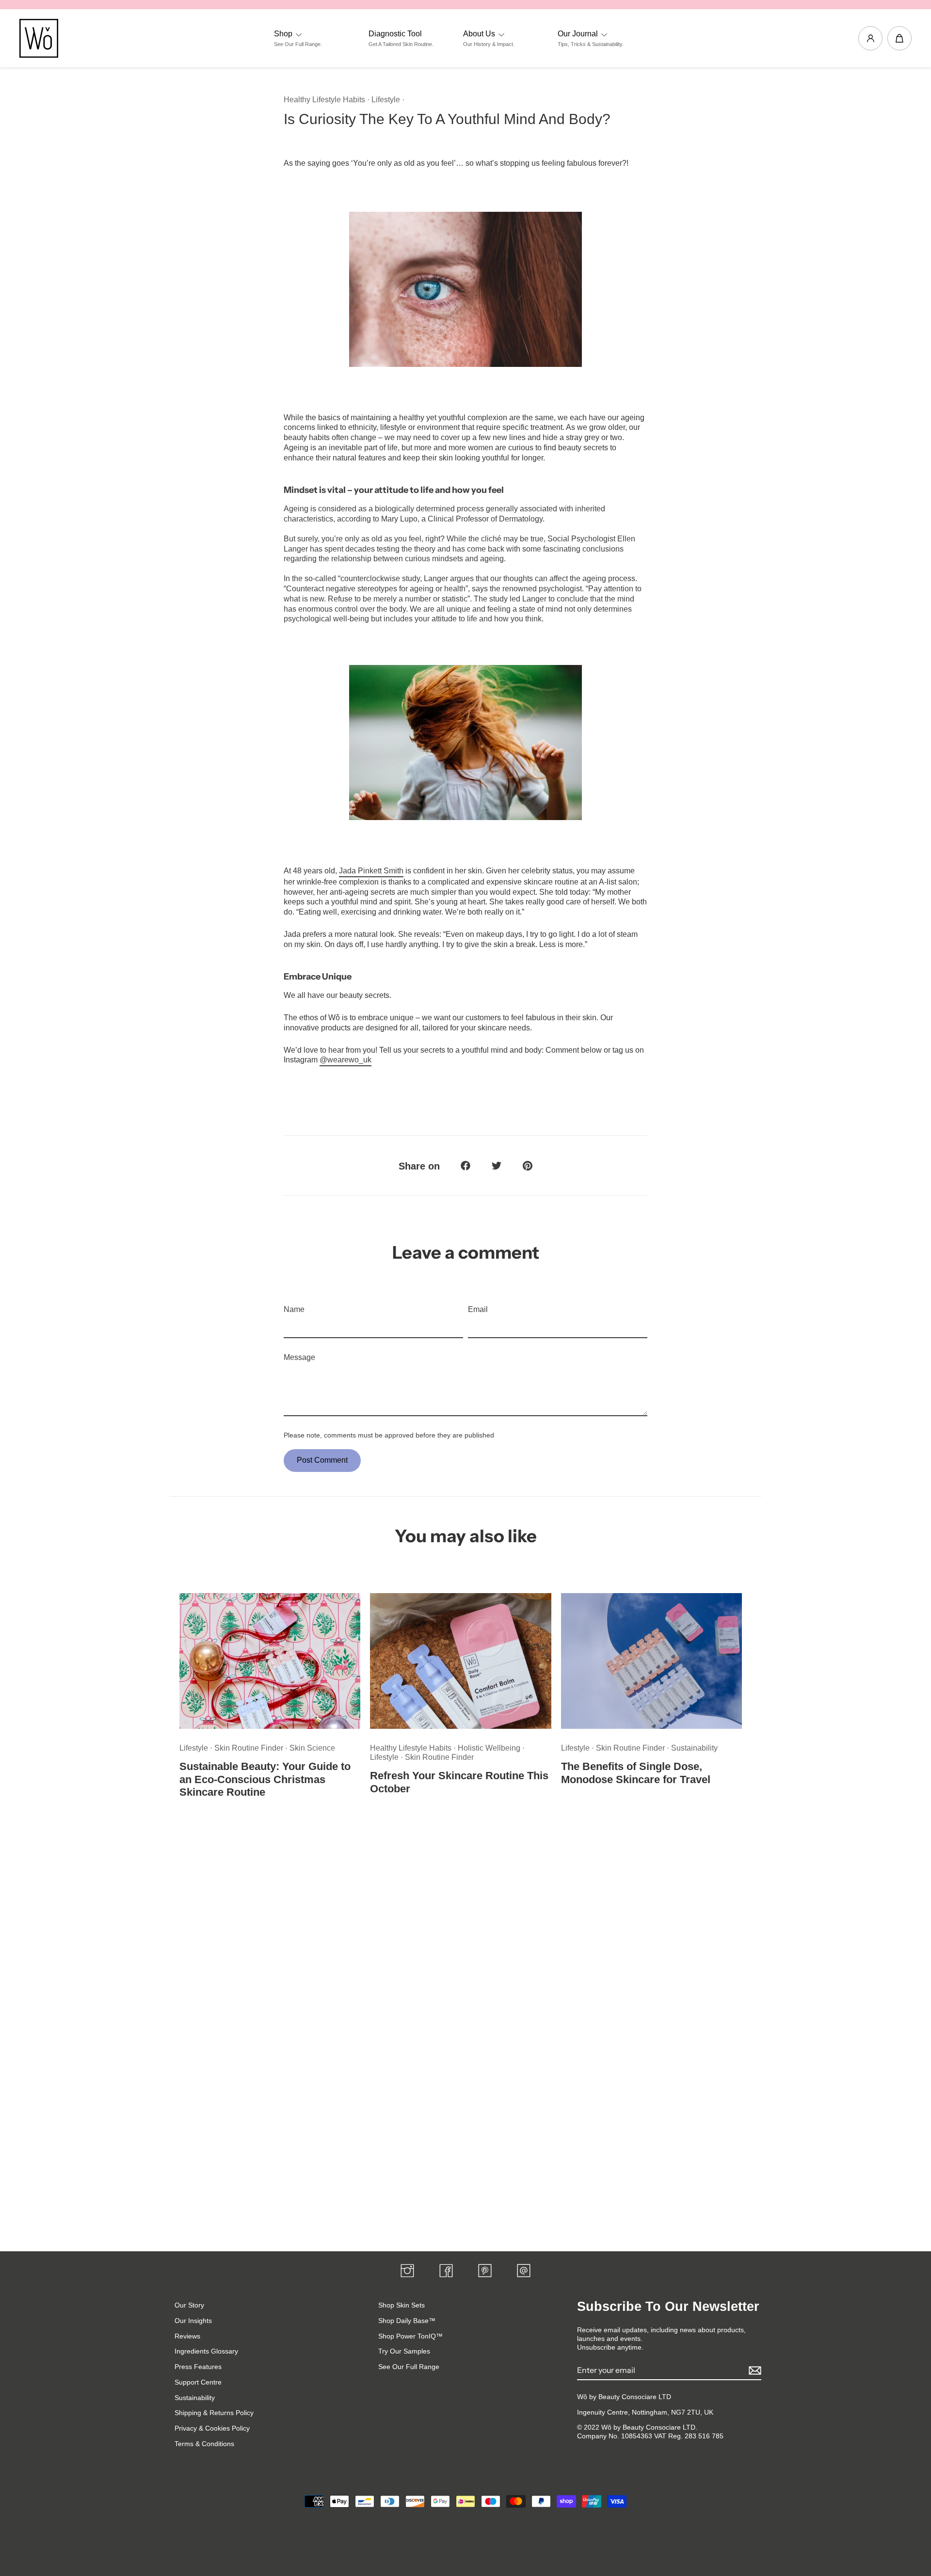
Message (299, 1357)
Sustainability (694, 1748)
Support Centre (198, 2382)
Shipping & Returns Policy (214, 2413)
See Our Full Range (409, 2367)
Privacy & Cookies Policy (212, 2428)
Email (478, 1309)
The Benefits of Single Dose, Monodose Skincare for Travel (636, 1773)
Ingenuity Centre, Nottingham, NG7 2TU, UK (645, 2412)
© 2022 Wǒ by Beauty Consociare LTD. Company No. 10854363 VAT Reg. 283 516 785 (650, 2432)
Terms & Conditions (204, 2444)
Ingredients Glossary (206, 2351)
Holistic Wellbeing (490, 1748)
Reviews (187, 2336)
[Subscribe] (754, 2371)
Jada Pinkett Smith (371, 871)
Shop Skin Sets (401, 2305)
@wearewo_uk (345, 1060)
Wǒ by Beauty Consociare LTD (624, 2397)
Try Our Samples (404, 2351)
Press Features (198, 2367)
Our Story (189, 2305)
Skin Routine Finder (250, 1748)
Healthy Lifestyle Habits (324, 100)
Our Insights (193, 2321)
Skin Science (312, 1748)
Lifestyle (386, 100)
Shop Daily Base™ (407, 2321)
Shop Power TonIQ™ (410, 2336)
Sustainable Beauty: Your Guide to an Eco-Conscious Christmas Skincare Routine (265, 1779)
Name (294, 1309)
